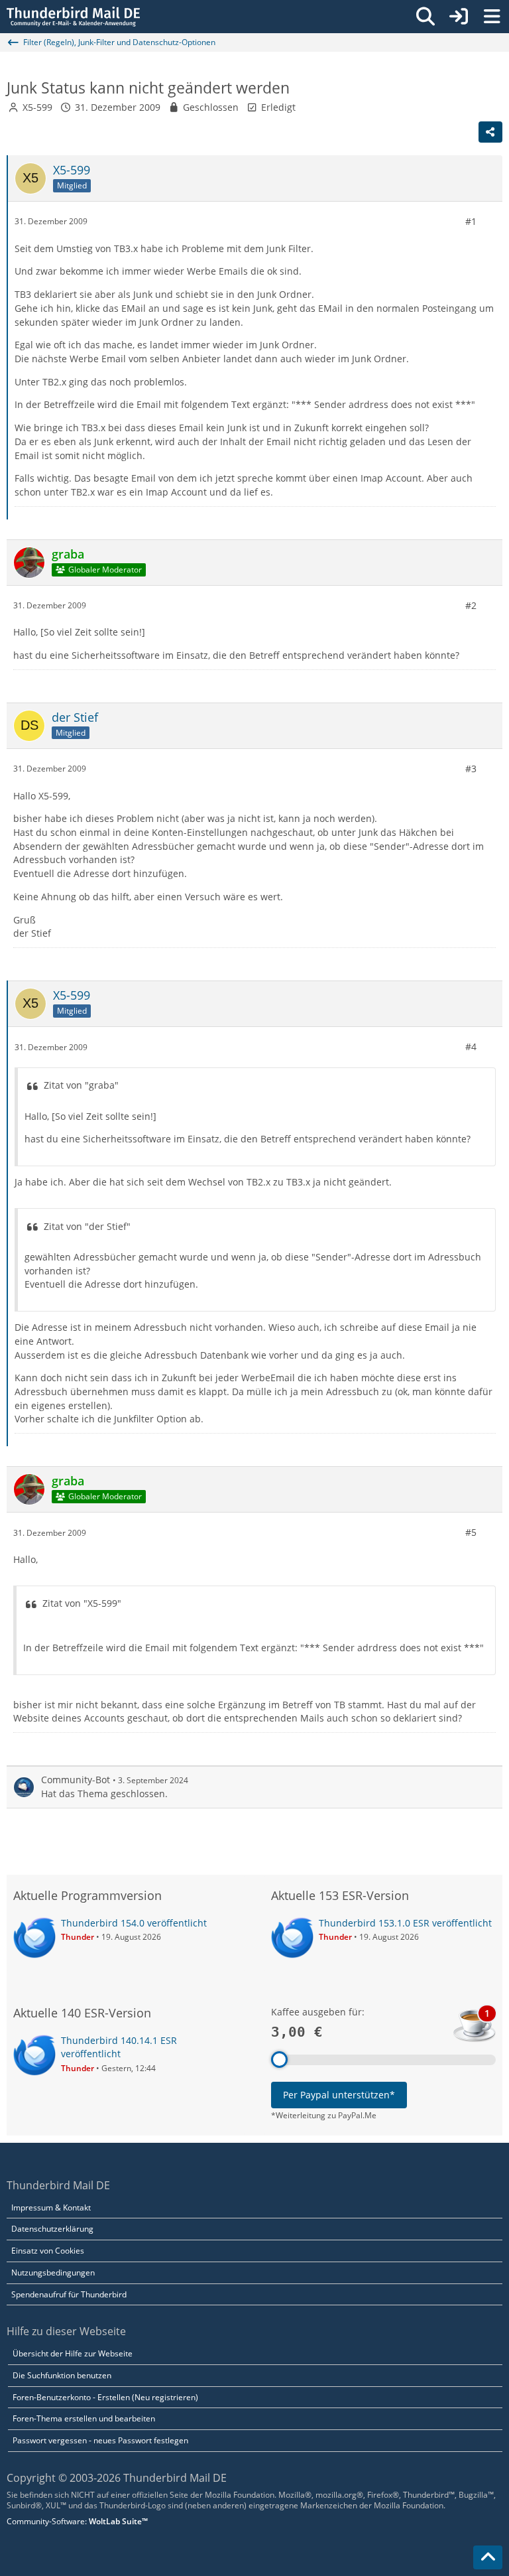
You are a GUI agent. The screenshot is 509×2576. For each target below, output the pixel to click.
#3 (471, 769)
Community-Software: (77, 2521)
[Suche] (425, 17)
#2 (471, 605)
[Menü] (492, 17)
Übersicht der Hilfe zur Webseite (73, 2353)
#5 (471, 1532)
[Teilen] (490, 132)
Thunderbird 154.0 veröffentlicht (134, 1923)
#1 (471, 221)
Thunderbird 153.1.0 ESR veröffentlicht (405, 1923)
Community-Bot (76, 1780)
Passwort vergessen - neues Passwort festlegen (100, 2440)
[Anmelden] (459, 17)
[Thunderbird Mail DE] (73, 17)
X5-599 (37, 107)
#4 (471, 1047)
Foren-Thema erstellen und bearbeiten (84, 2418)
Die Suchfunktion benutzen (62, 2375)
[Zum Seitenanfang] (488, 2557)
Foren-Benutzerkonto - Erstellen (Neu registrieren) (105, 2397)
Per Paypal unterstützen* (339, 2095)
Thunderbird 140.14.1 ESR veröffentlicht (119, 2047)
